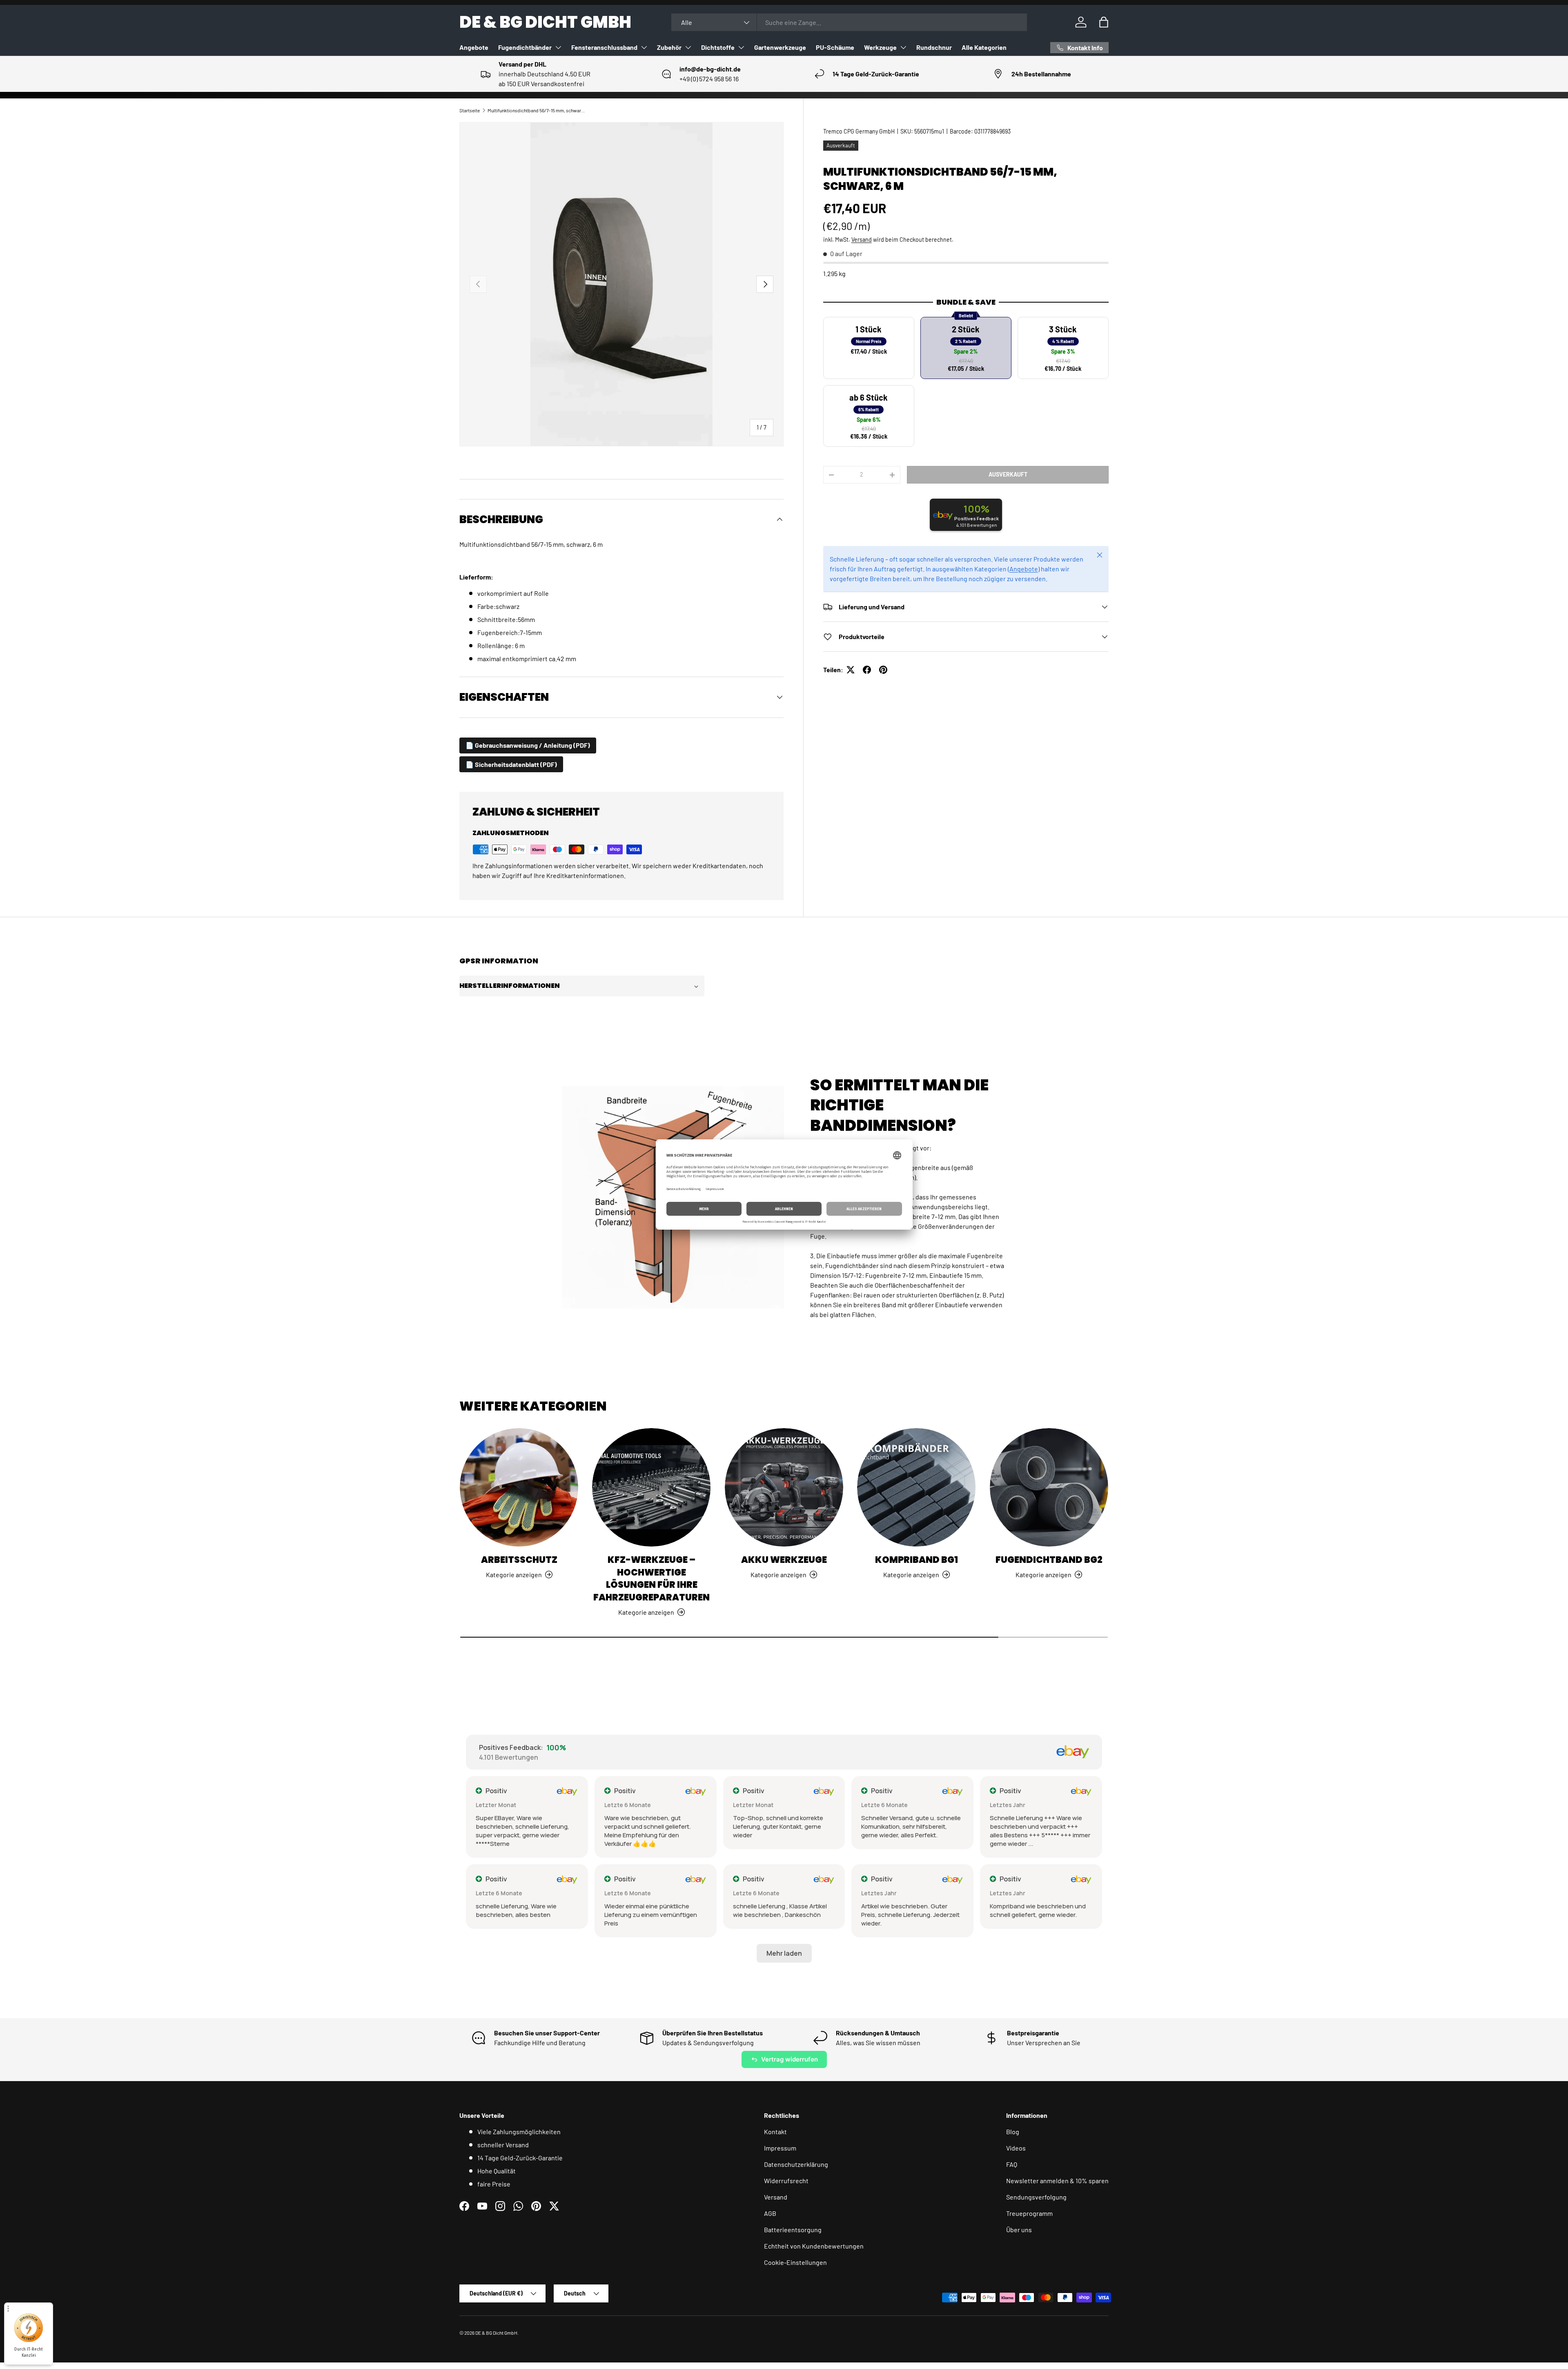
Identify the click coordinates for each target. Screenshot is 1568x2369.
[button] (1104, 22)
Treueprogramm (1029, 2213)
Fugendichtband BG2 (1049, 1560)
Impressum (780, 2148)
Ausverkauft (1008, 474)
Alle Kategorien (984, 47)
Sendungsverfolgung (1036, 2197)
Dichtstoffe (718, 47)
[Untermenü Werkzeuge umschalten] (903, 47)
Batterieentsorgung (793, 2230)
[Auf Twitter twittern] (851, 670)
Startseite (470, 110)
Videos (1016, 2148)
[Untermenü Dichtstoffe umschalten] (741, 47)
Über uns (1019, 2230)
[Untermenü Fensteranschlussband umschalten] (644, 47)
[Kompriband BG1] (916, 1487)
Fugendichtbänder (525, 47)
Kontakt (775, 2132)
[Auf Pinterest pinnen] (883, 670)
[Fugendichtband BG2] (1049, 1487)
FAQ (1012, 2164)
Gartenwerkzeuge (780, 47)
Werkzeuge (880, 47)
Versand (862, 240)
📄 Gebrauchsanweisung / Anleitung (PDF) (528, 745)
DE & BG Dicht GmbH (496, 2333)
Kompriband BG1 (917, 1560)
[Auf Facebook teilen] (867, 670)
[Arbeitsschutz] (519, 1487)
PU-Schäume (835, 47)
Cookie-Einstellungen (795, 2262)
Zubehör (669, 47)
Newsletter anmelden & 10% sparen (1057, 2181)
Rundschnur (934, 47)
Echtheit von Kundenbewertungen (814, 2246)
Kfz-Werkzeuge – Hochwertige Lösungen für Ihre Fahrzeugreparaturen (651, 1579)
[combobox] (849, 22)
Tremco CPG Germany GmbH (859, 131)
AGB (770, 2213)
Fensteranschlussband (604, 47)
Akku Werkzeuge (784, 1560)
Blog (1013, 2132)
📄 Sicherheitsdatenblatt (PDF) (511, 764)
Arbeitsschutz (519, 1560)
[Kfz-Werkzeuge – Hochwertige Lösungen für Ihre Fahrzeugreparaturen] (651, 1487)
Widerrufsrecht (786, 2181)
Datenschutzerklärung (796, 2164)
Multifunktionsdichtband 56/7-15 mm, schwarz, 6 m (537, 110)
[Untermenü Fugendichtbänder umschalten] (558, 47)
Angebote (474, 47)
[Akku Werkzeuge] (784, 1487)
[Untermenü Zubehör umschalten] (688, 47)
